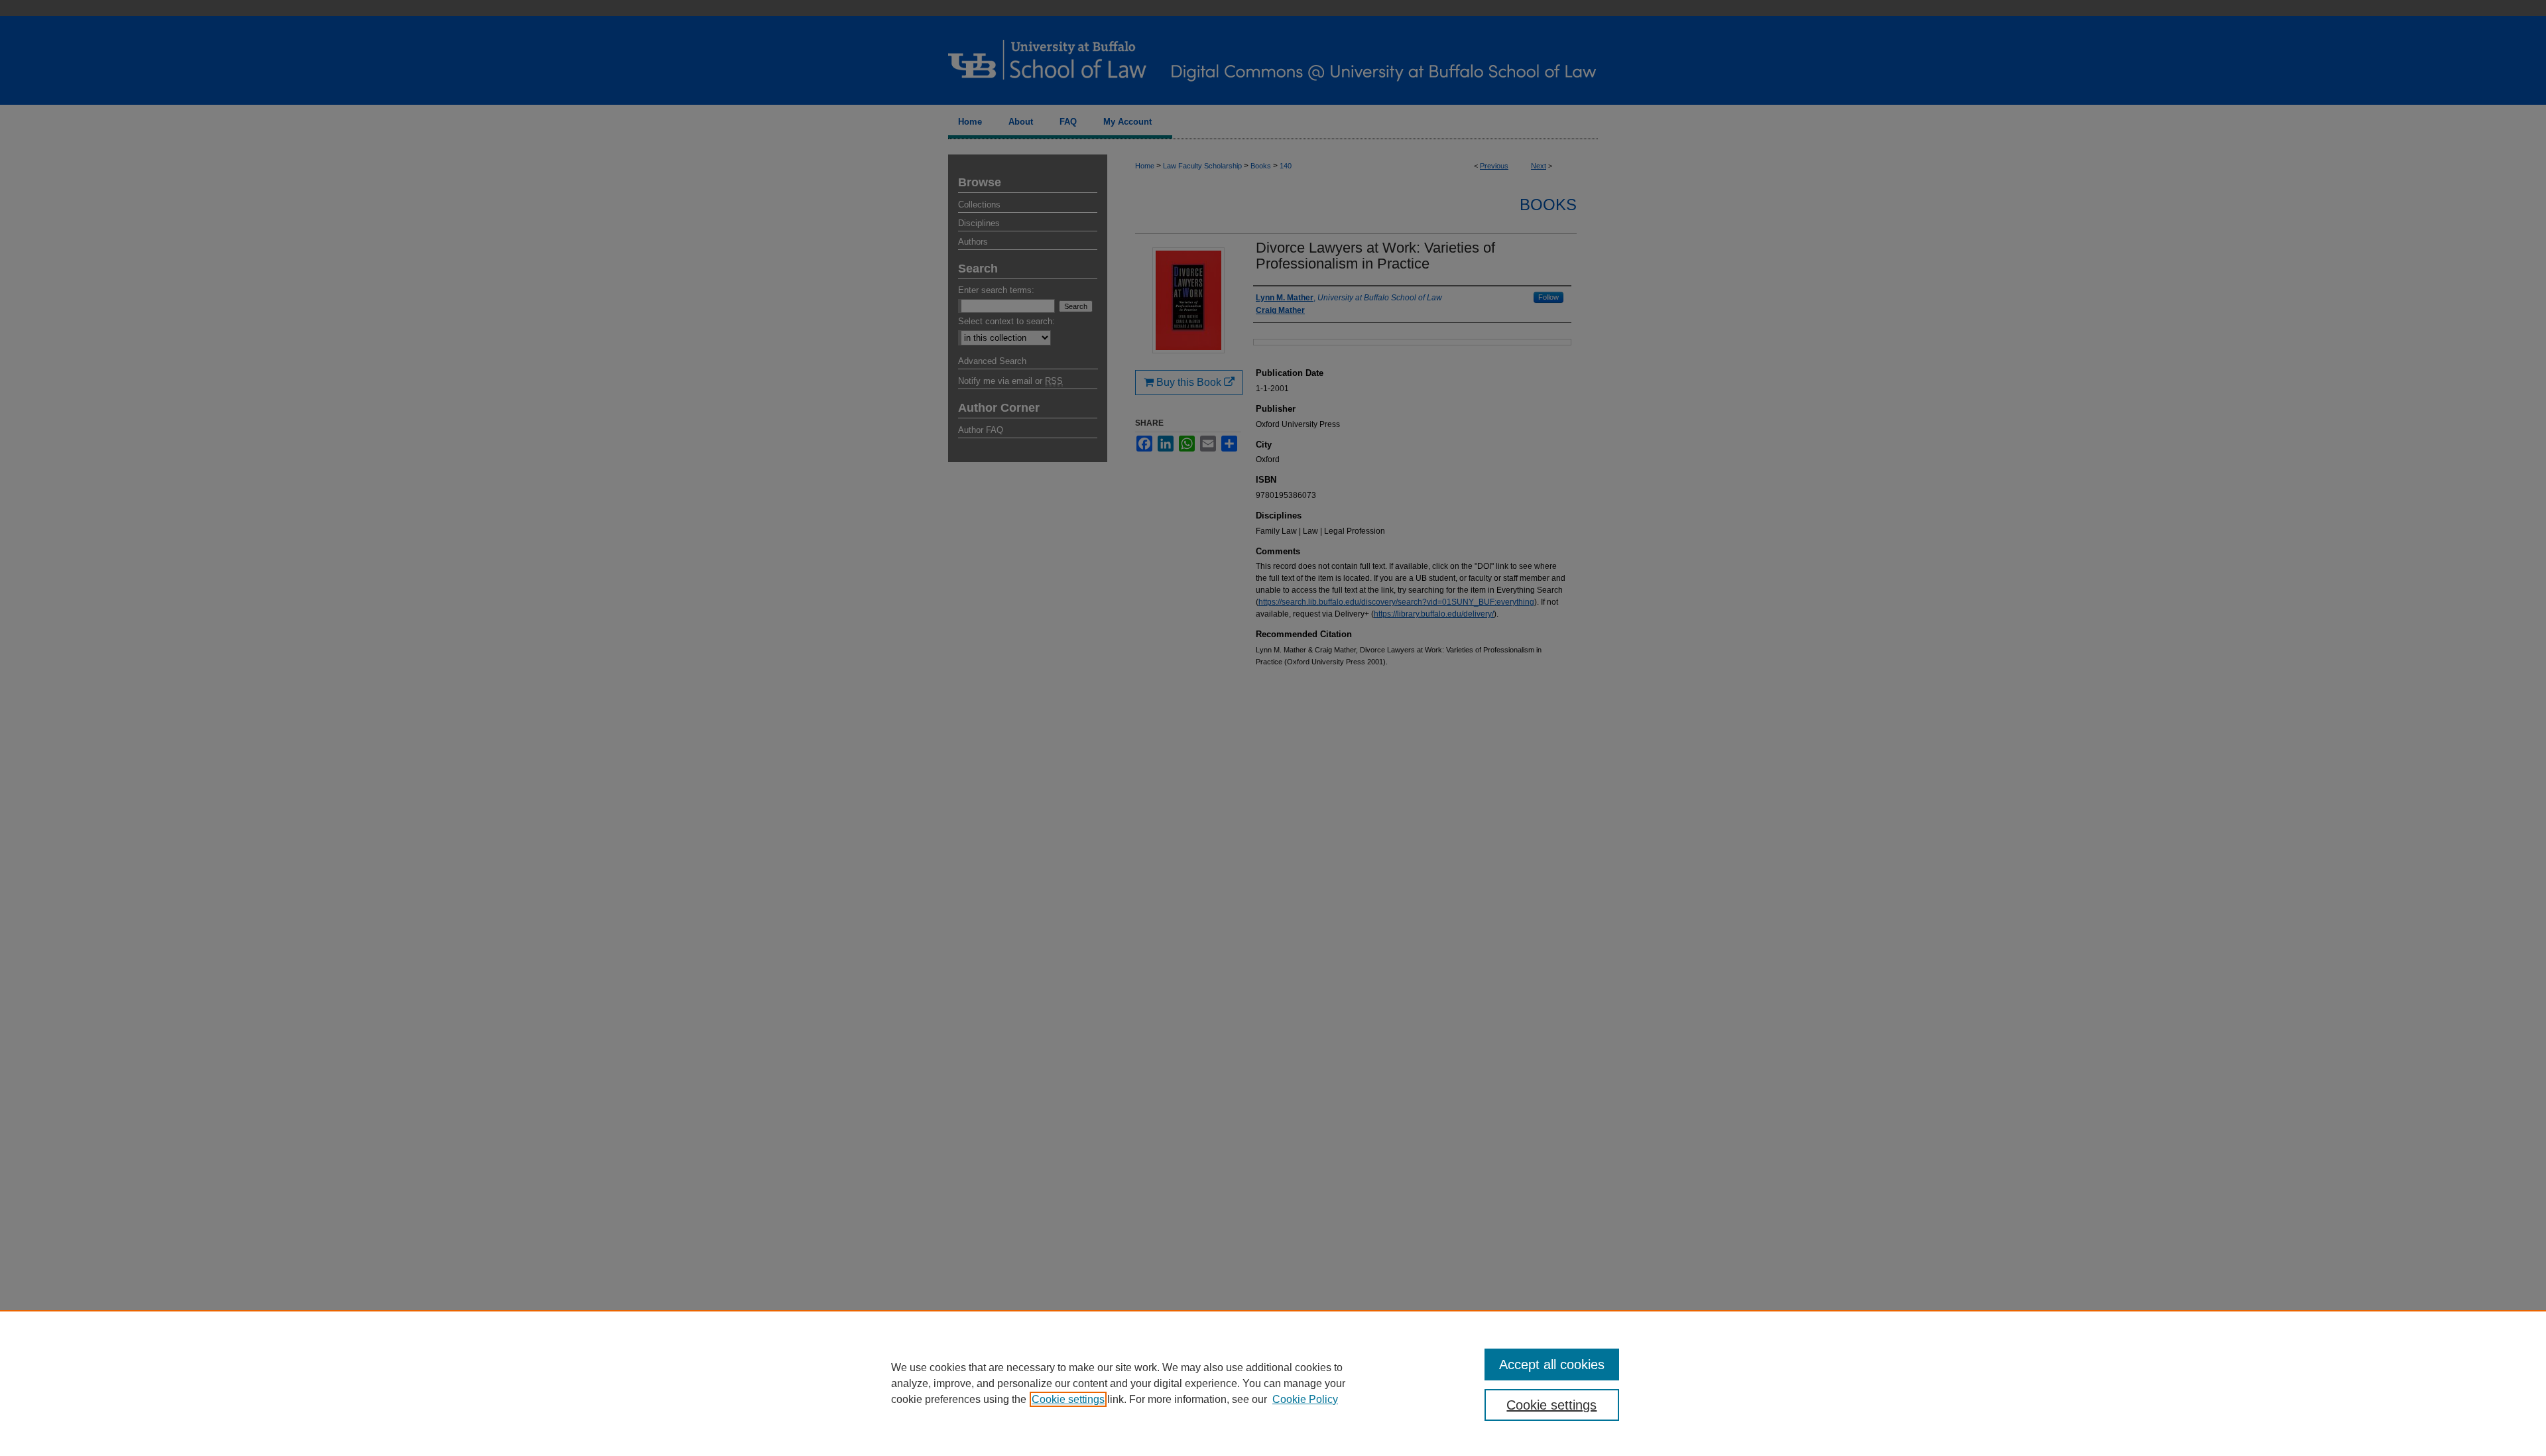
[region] (1273, 1383)
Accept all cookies (1552, 1365)
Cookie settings (1068, 1399)
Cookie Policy (1305, 1399)
